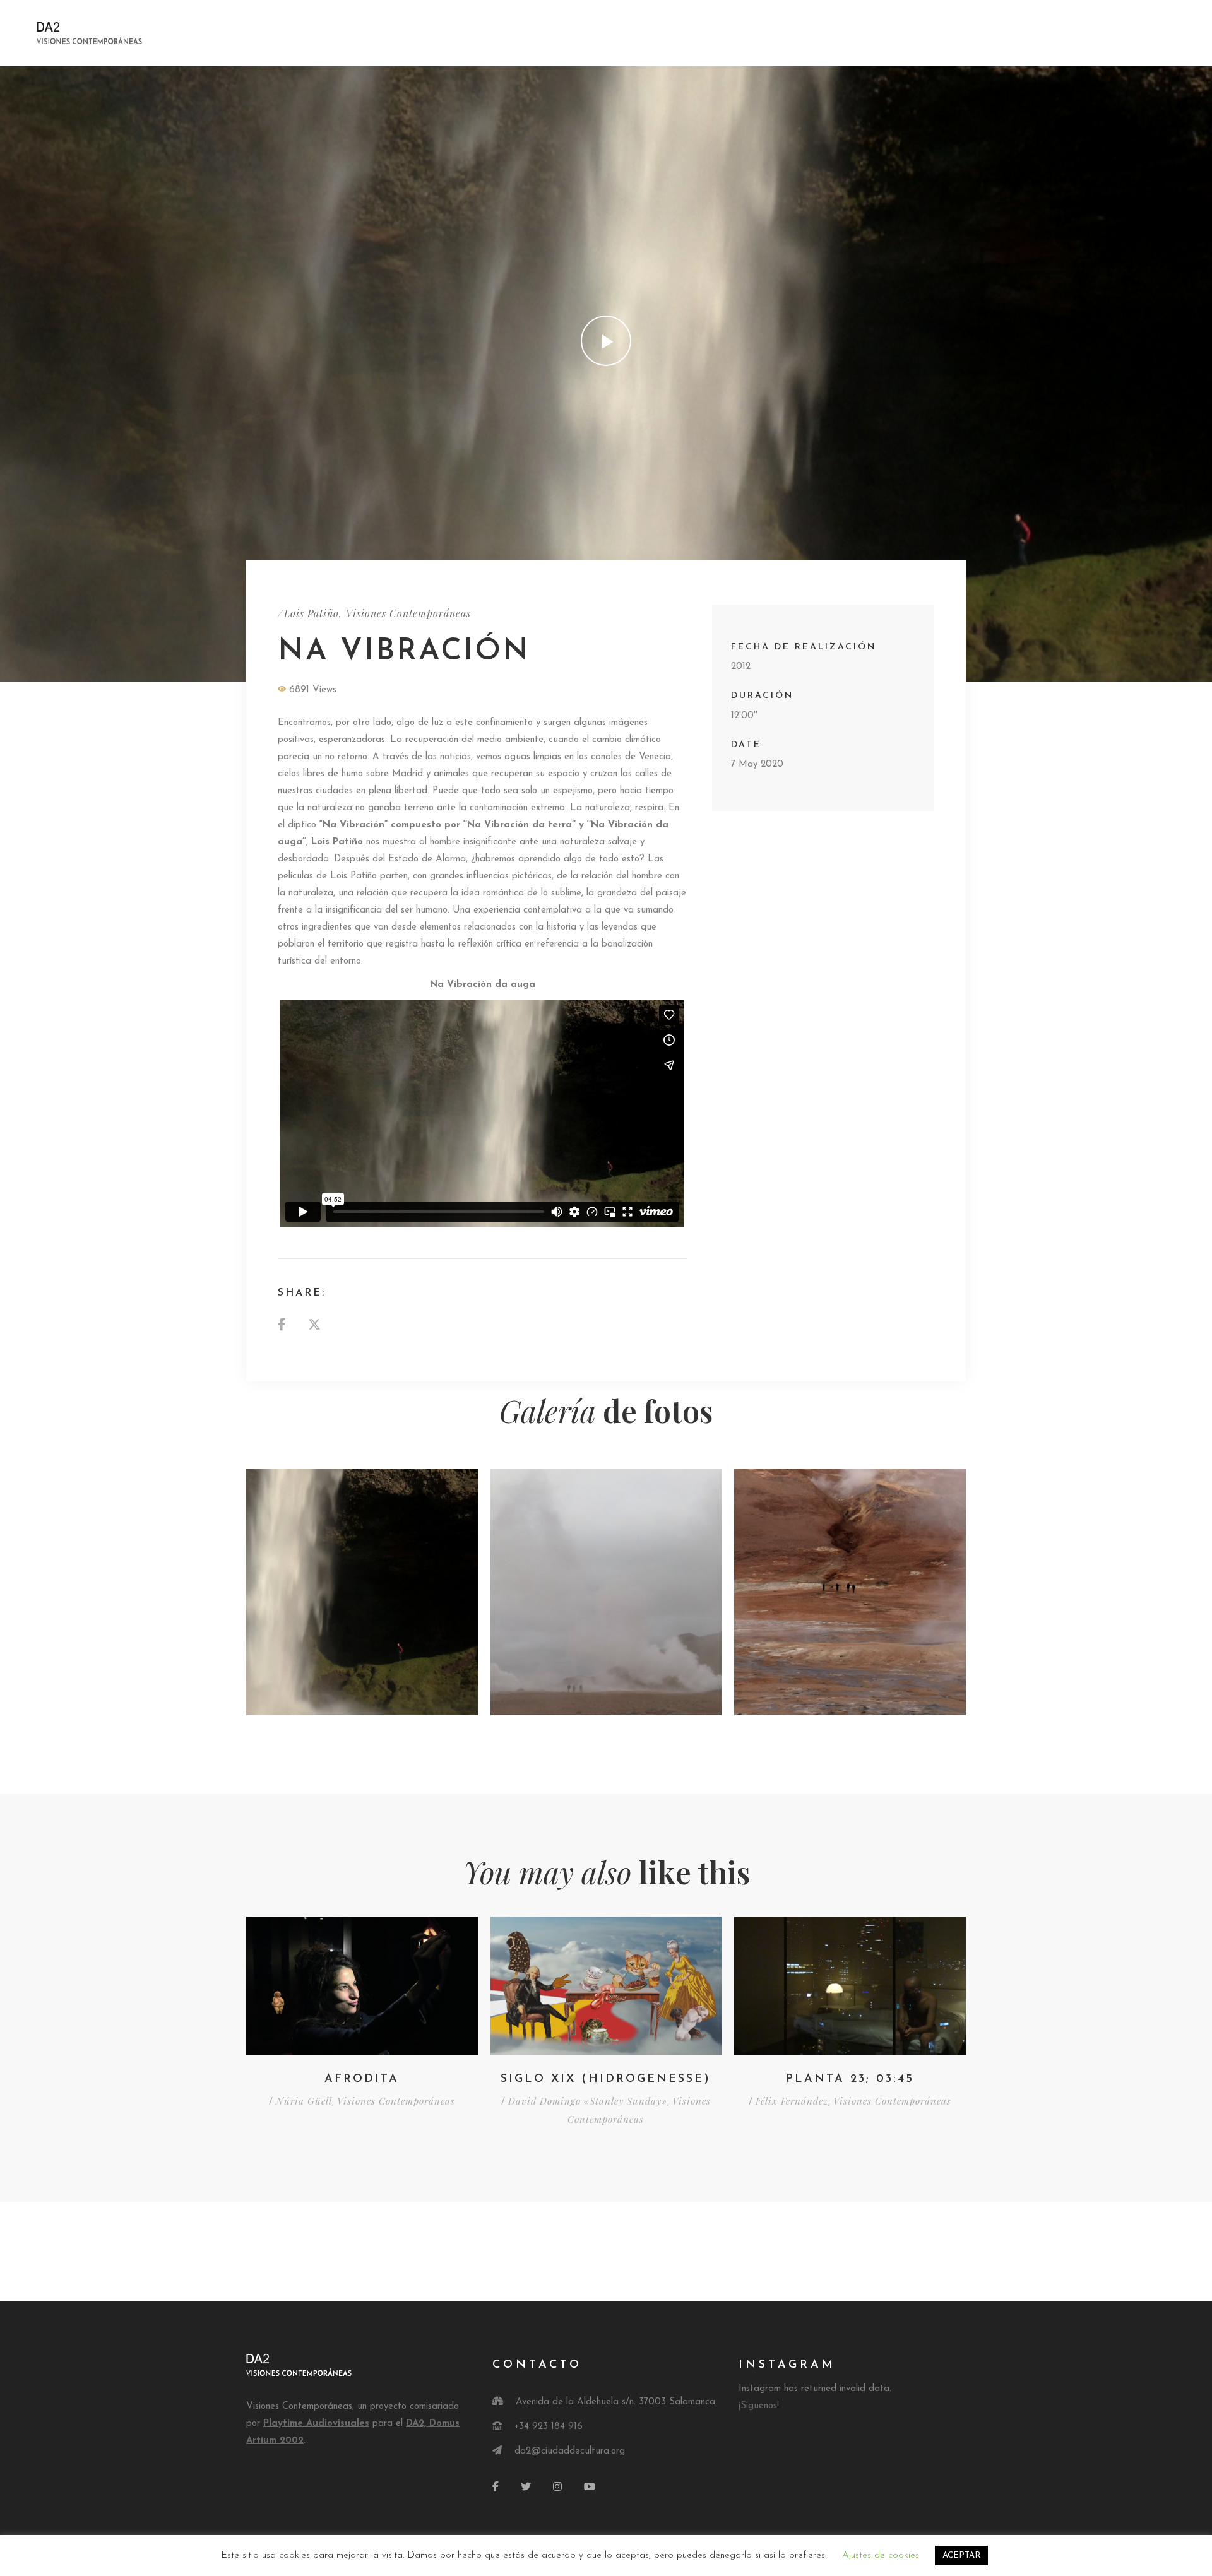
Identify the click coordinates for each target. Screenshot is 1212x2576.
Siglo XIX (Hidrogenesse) (606, 2079)
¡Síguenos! (759, 2406)
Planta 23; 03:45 (850, 2079)
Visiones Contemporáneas (408, 613)
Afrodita (362, 2079)
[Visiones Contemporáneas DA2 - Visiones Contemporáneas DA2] (128, 33)
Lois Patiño (312, 613)
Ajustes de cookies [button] (881, 2555)
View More (362, 1592)
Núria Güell (304, 2101)
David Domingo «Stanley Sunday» (588, 2101)
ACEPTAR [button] (961, 2555)
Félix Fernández (792, 2101)
